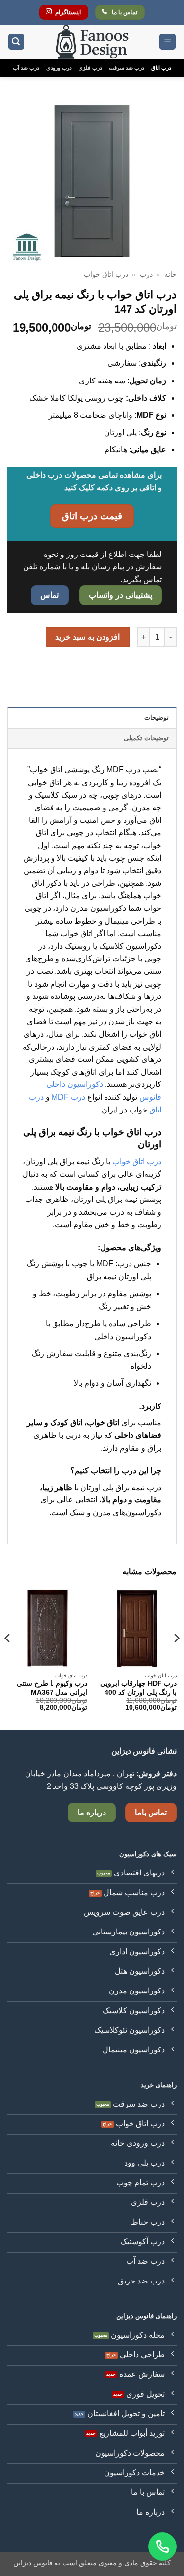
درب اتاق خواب (106, 275)
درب (146, 275)
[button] (168, 42)
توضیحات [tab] (157, 717)
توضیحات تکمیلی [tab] (146, 738)
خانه (171, 275)
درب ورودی (59, 68)
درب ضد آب (26, 68)
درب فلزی (90, 68)
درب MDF (69, 1097)
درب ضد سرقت (127, 68)
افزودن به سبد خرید (88, 637)
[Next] (8, 1658)
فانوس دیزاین (33, 2563)
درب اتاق (161, 68)
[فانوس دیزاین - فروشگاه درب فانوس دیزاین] (92, 42)
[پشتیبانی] (162, 2547)
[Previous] (176, 1658)
